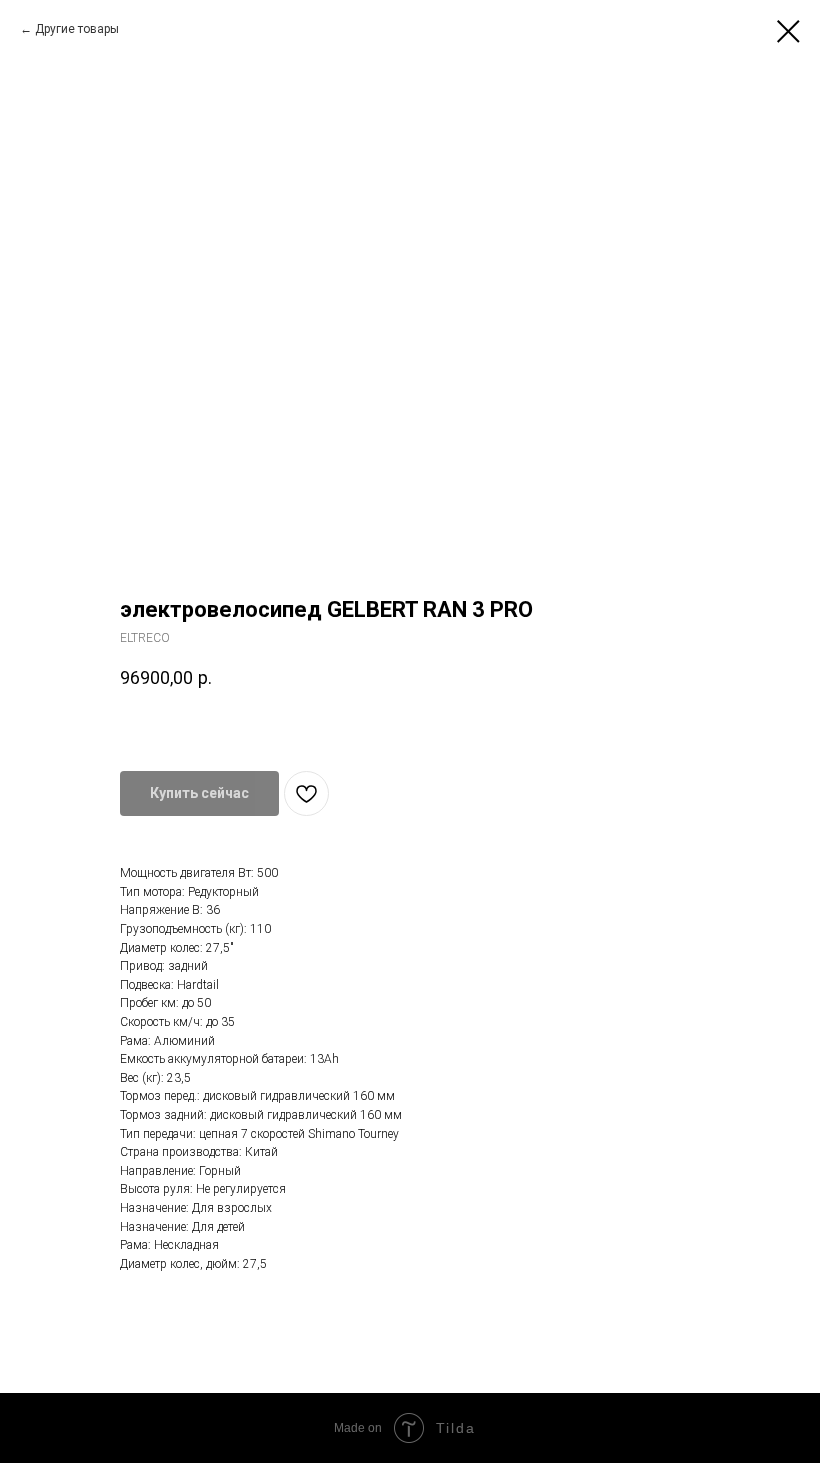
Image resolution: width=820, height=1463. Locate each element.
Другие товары (77, 29)
